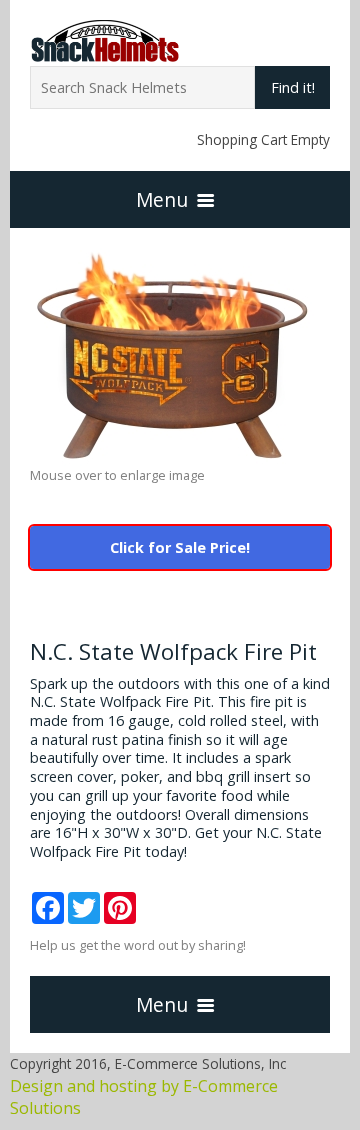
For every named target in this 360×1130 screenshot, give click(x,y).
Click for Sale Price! (180, 547)
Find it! (293, 87)
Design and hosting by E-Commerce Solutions (144, 1097)
